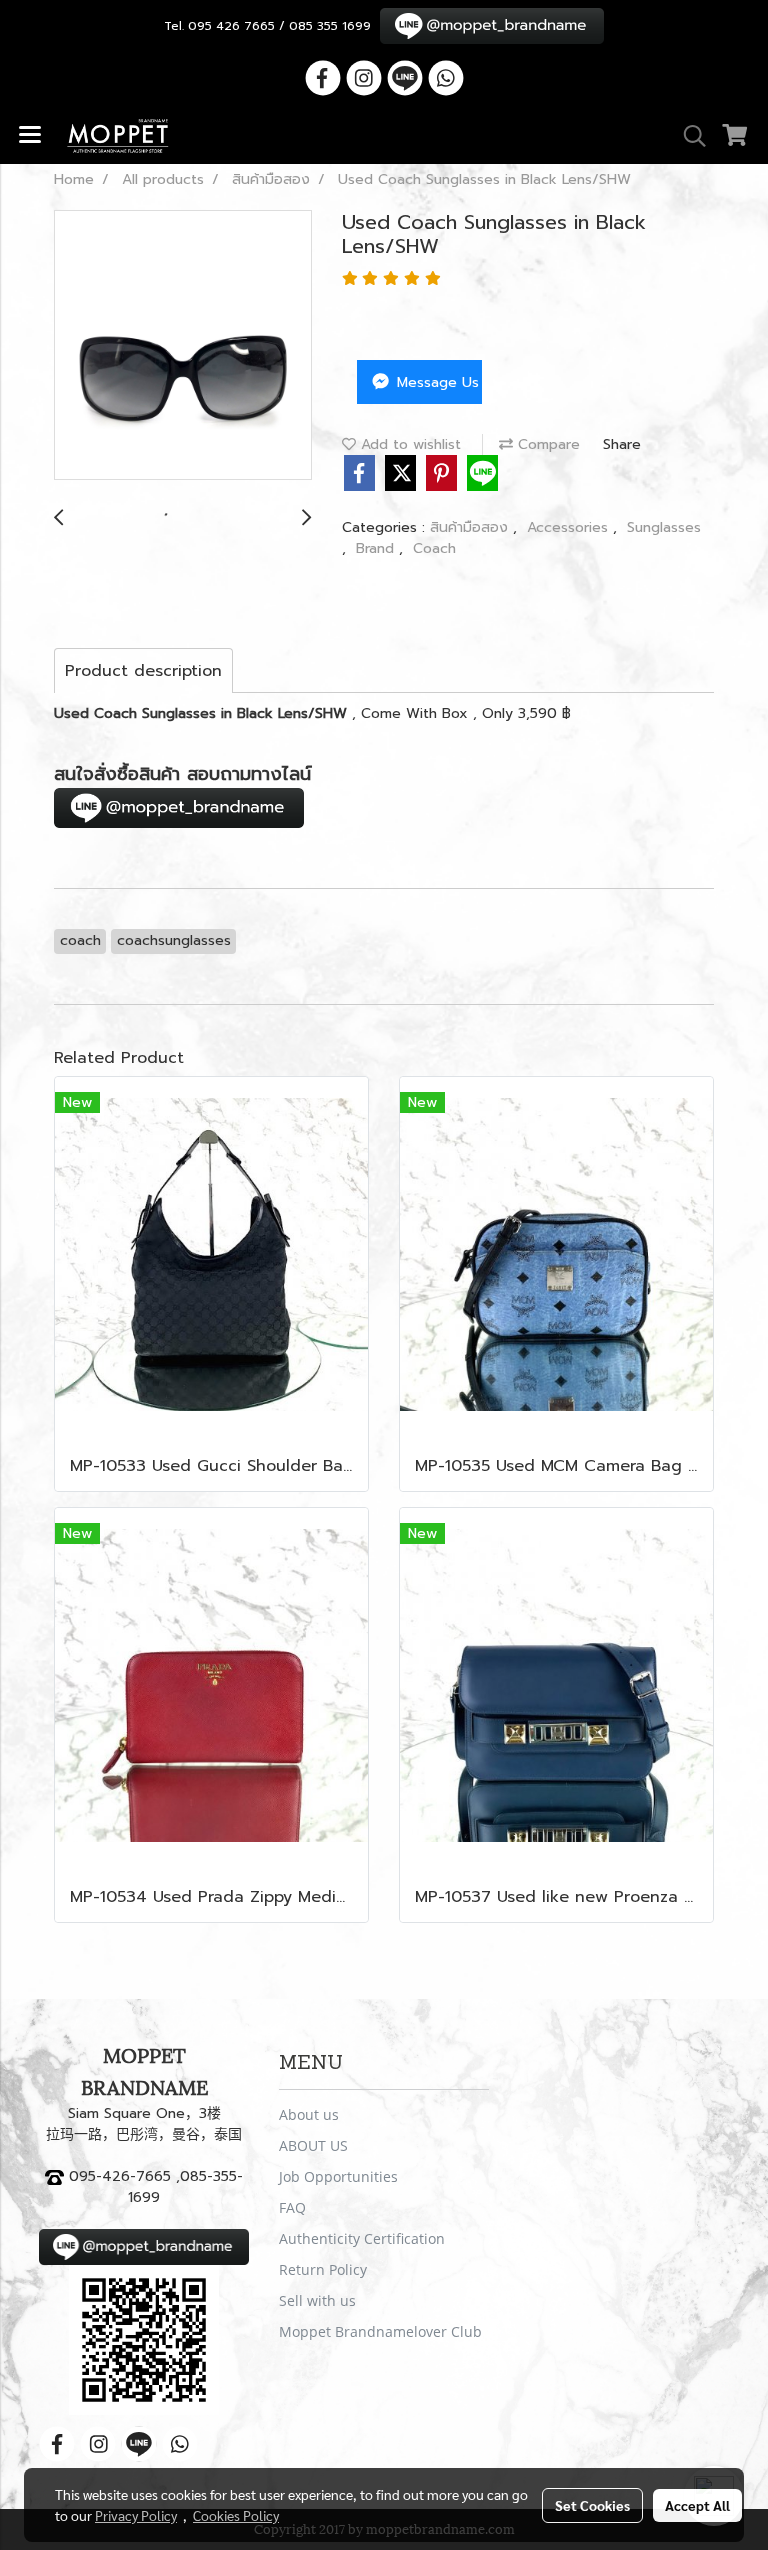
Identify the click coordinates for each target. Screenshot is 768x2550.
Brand (377, 548)
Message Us (435, 382)
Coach (434, 548)
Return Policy (323, 2269)
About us (309, 2114)
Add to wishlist (408, 444)
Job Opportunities (338, 2176)
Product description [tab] (143, 671)
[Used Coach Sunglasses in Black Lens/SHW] (183, 346)
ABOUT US (313, 2145)
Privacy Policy (136, 2515)
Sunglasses (664, 527)
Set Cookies (592, 2505)
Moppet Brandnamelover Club (380, 2331)
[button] (688, 136)
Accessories (570, 527)
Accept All (697, 2505)
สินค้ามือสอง (471, 527)
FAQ (292, 2207)
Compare (546, 444)
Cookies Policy (236, 2515)
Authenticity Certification (362, 2238)
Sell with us (317, 2300)
